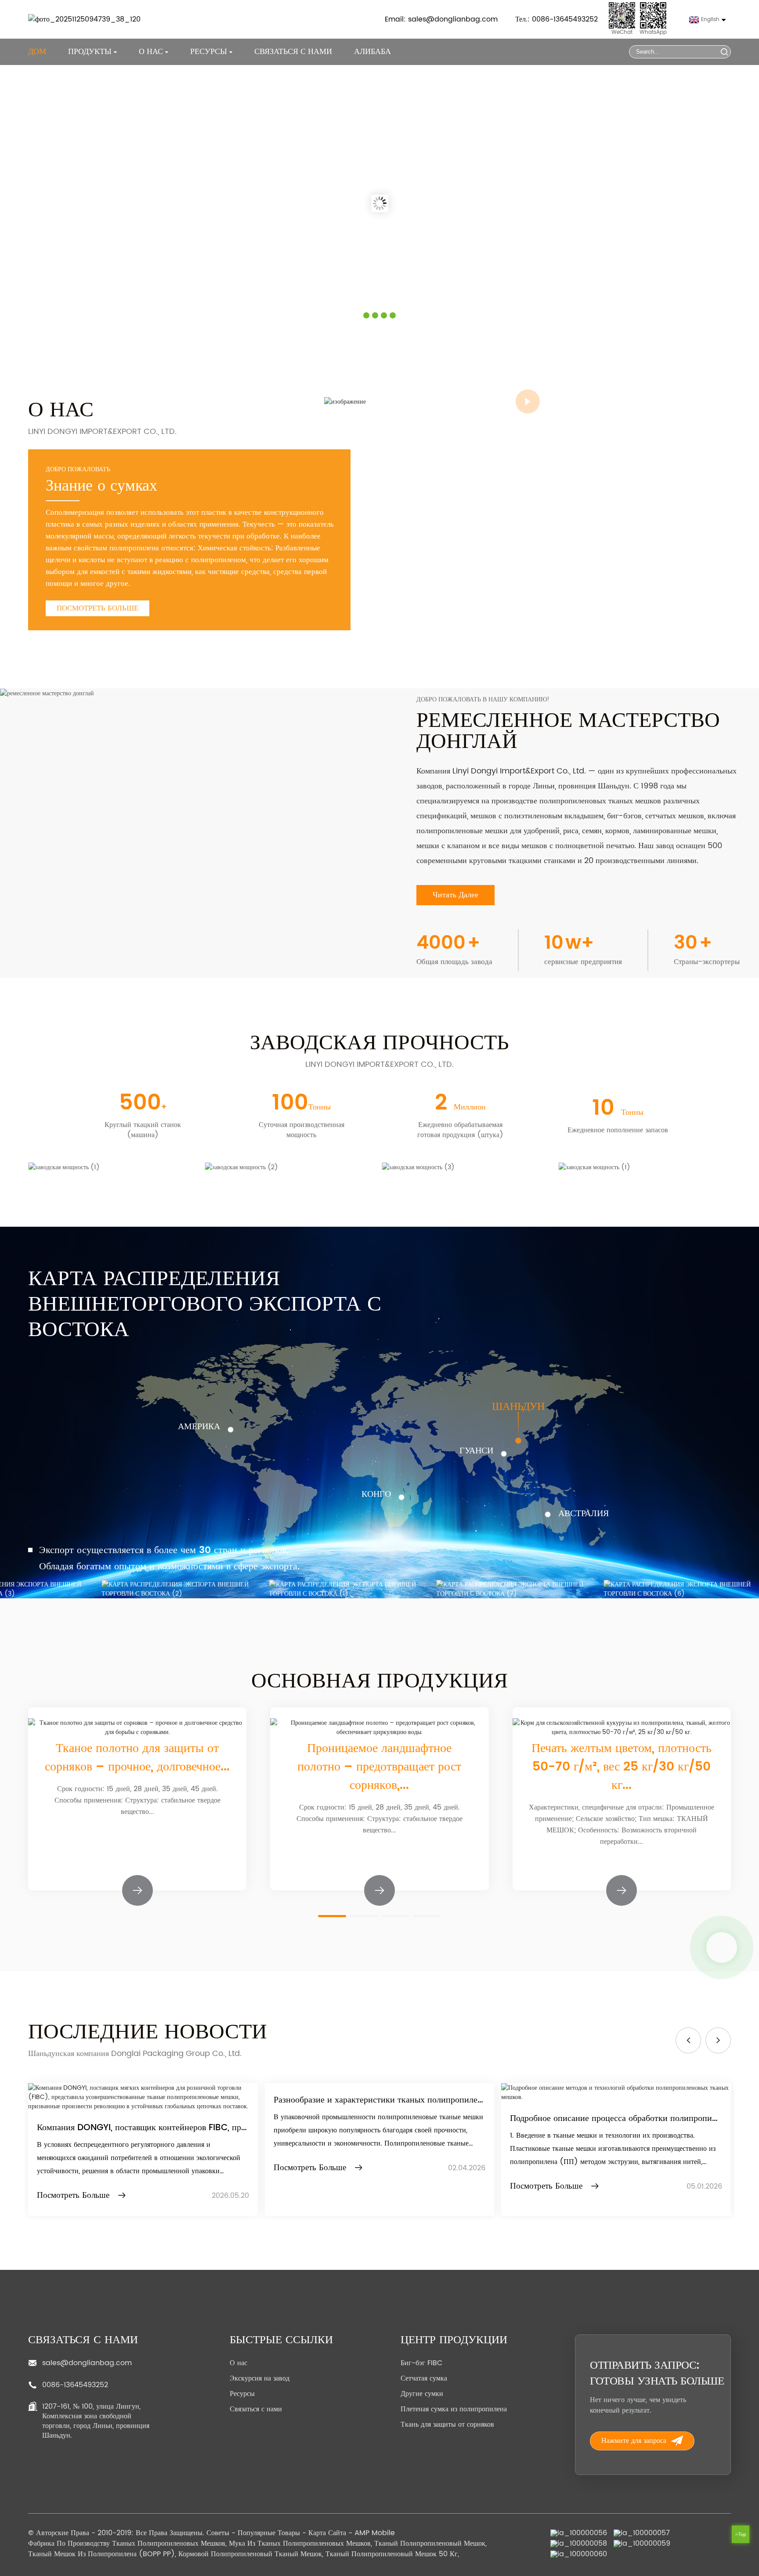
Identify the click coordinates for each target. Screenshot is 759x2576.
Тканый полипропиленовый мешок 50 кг (392, 2554)
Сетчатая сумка (424, 2378)
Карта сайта (327, 2533)
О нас (239, 2363)
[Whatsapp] (722, 1947)
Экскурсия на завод (260, 2378)
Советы (218, 2533)
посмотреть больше (98, 608)
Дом (37, 52)
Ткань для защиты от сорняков (447, 2424)
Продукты (90, 52)
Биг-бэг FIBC (421, 2363)
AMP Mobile (375, 2533)
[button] (332, 1916)
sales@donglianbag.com (87, 2363)
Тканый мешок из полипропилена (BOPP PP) (101, 2554)
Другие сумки (422, 2394)
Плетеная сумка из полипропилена (454, 2409)
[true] (345, 401)
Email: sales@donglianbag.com (441, 19)
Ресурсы (242, 2394)
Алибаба (372, 52)
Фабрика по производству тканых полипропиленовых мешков (127, 2543)
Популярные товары (269, 2533)
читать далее (455, 895)
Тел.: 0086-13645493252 (557, 19)
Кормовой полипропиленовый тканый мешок (250, 2554)
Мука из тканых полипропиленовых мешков (300, 2543)
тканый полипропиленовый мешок (430, 2543)
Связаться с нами (293, 52)
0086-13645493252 (75, 2385)
